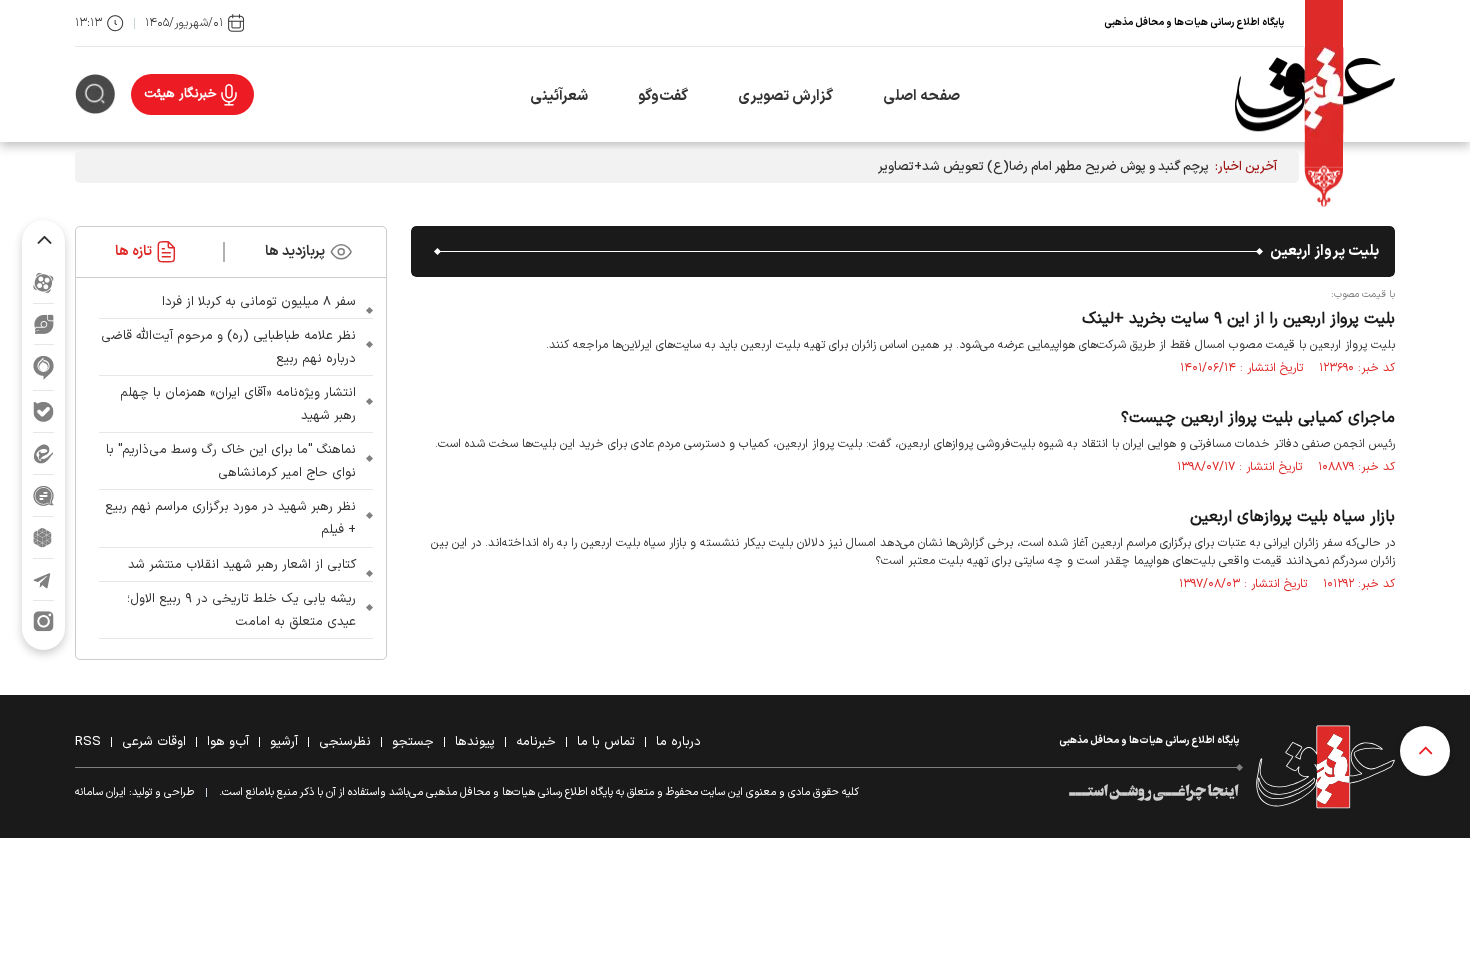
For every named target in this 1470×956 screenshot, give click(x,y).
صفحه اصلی (921, 96)
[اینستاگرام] (43, 621)
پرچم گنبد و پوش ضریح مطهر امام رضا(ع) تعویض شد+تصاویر (1043, 167)
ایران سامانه (100, 792)
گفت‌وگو (663, 96)
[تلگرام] (43, 579)
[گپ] (43, 495)
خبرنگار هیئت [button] (180, 94)
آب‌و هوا (228, 742)
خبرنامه (536, 742)
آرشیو (284, 742)
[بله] (43, 411)
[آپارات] (43, 282)
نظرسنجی (345, 742)
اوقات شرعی (154, 742)
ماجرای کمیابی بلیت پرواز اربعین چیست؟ (1258, 418)
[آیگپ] (43, 367)
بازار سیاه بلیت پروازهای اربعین (1292, 517)
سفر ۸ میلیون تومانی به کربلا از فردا (259, 302)
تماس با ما (606, 742)
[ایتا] (43, 453)
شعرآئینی (559, 96)
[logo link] (1315, 94)
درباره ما (678, 742)
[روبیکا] (43, 537)
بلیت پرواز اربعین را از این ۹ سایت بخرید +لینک (1238, 319)
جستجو (413, 742)
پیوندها (475, 742)
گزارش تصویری (785, 96)
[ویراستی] (44, 324)
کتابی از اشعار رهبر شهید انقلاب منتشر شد (242, 565)
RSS (88, 742)
